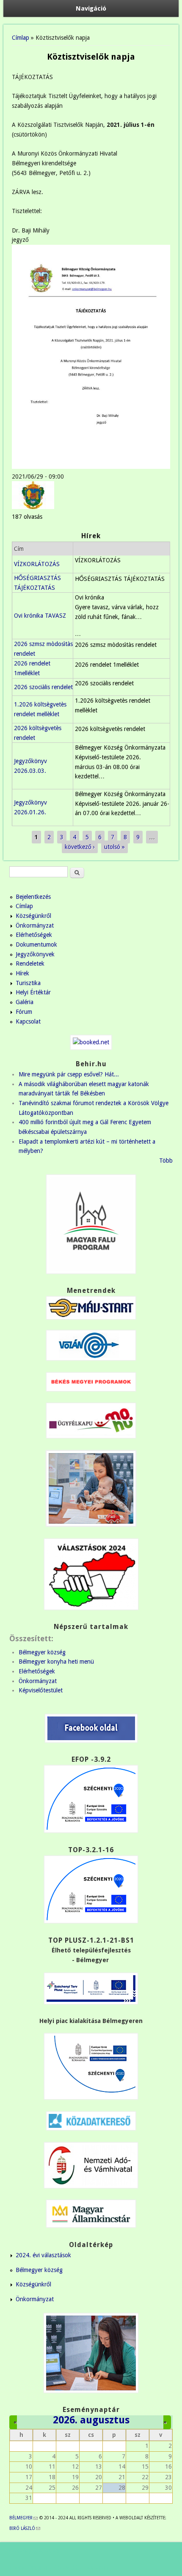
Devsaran (96, 2568)
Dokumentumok (36, 944)
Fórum (24, 1012)
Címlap (21, 38)
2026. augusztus (91, 2420)
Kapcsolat (28, 1021)
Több (166, 1161)
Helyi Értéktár (33, 992)
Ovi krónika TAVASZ (40, 616)
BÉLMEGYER (23, 2518)
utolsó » (114, 847)
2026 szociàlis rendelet (43, 687)
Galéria (25, 1002)
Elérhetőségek (34, 935)
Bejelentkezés (33, 897)
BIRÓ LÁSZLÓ (25, 2528)
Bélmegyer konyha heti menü (56, 1662)
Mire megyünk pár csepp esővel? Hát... (69, 1074)
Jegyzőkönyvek (35, 954)
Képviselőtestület (41, 1690)
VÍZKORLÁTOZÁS (37, 564)
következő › (80, 847)
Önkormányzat (35, 925)
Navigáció (91, 8)
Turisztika (28, 983)
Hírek (22, 973)
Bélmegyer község (42, 1652)
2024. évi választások (43, 2255)
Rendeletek (30, 964)
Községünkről (33, 916)
